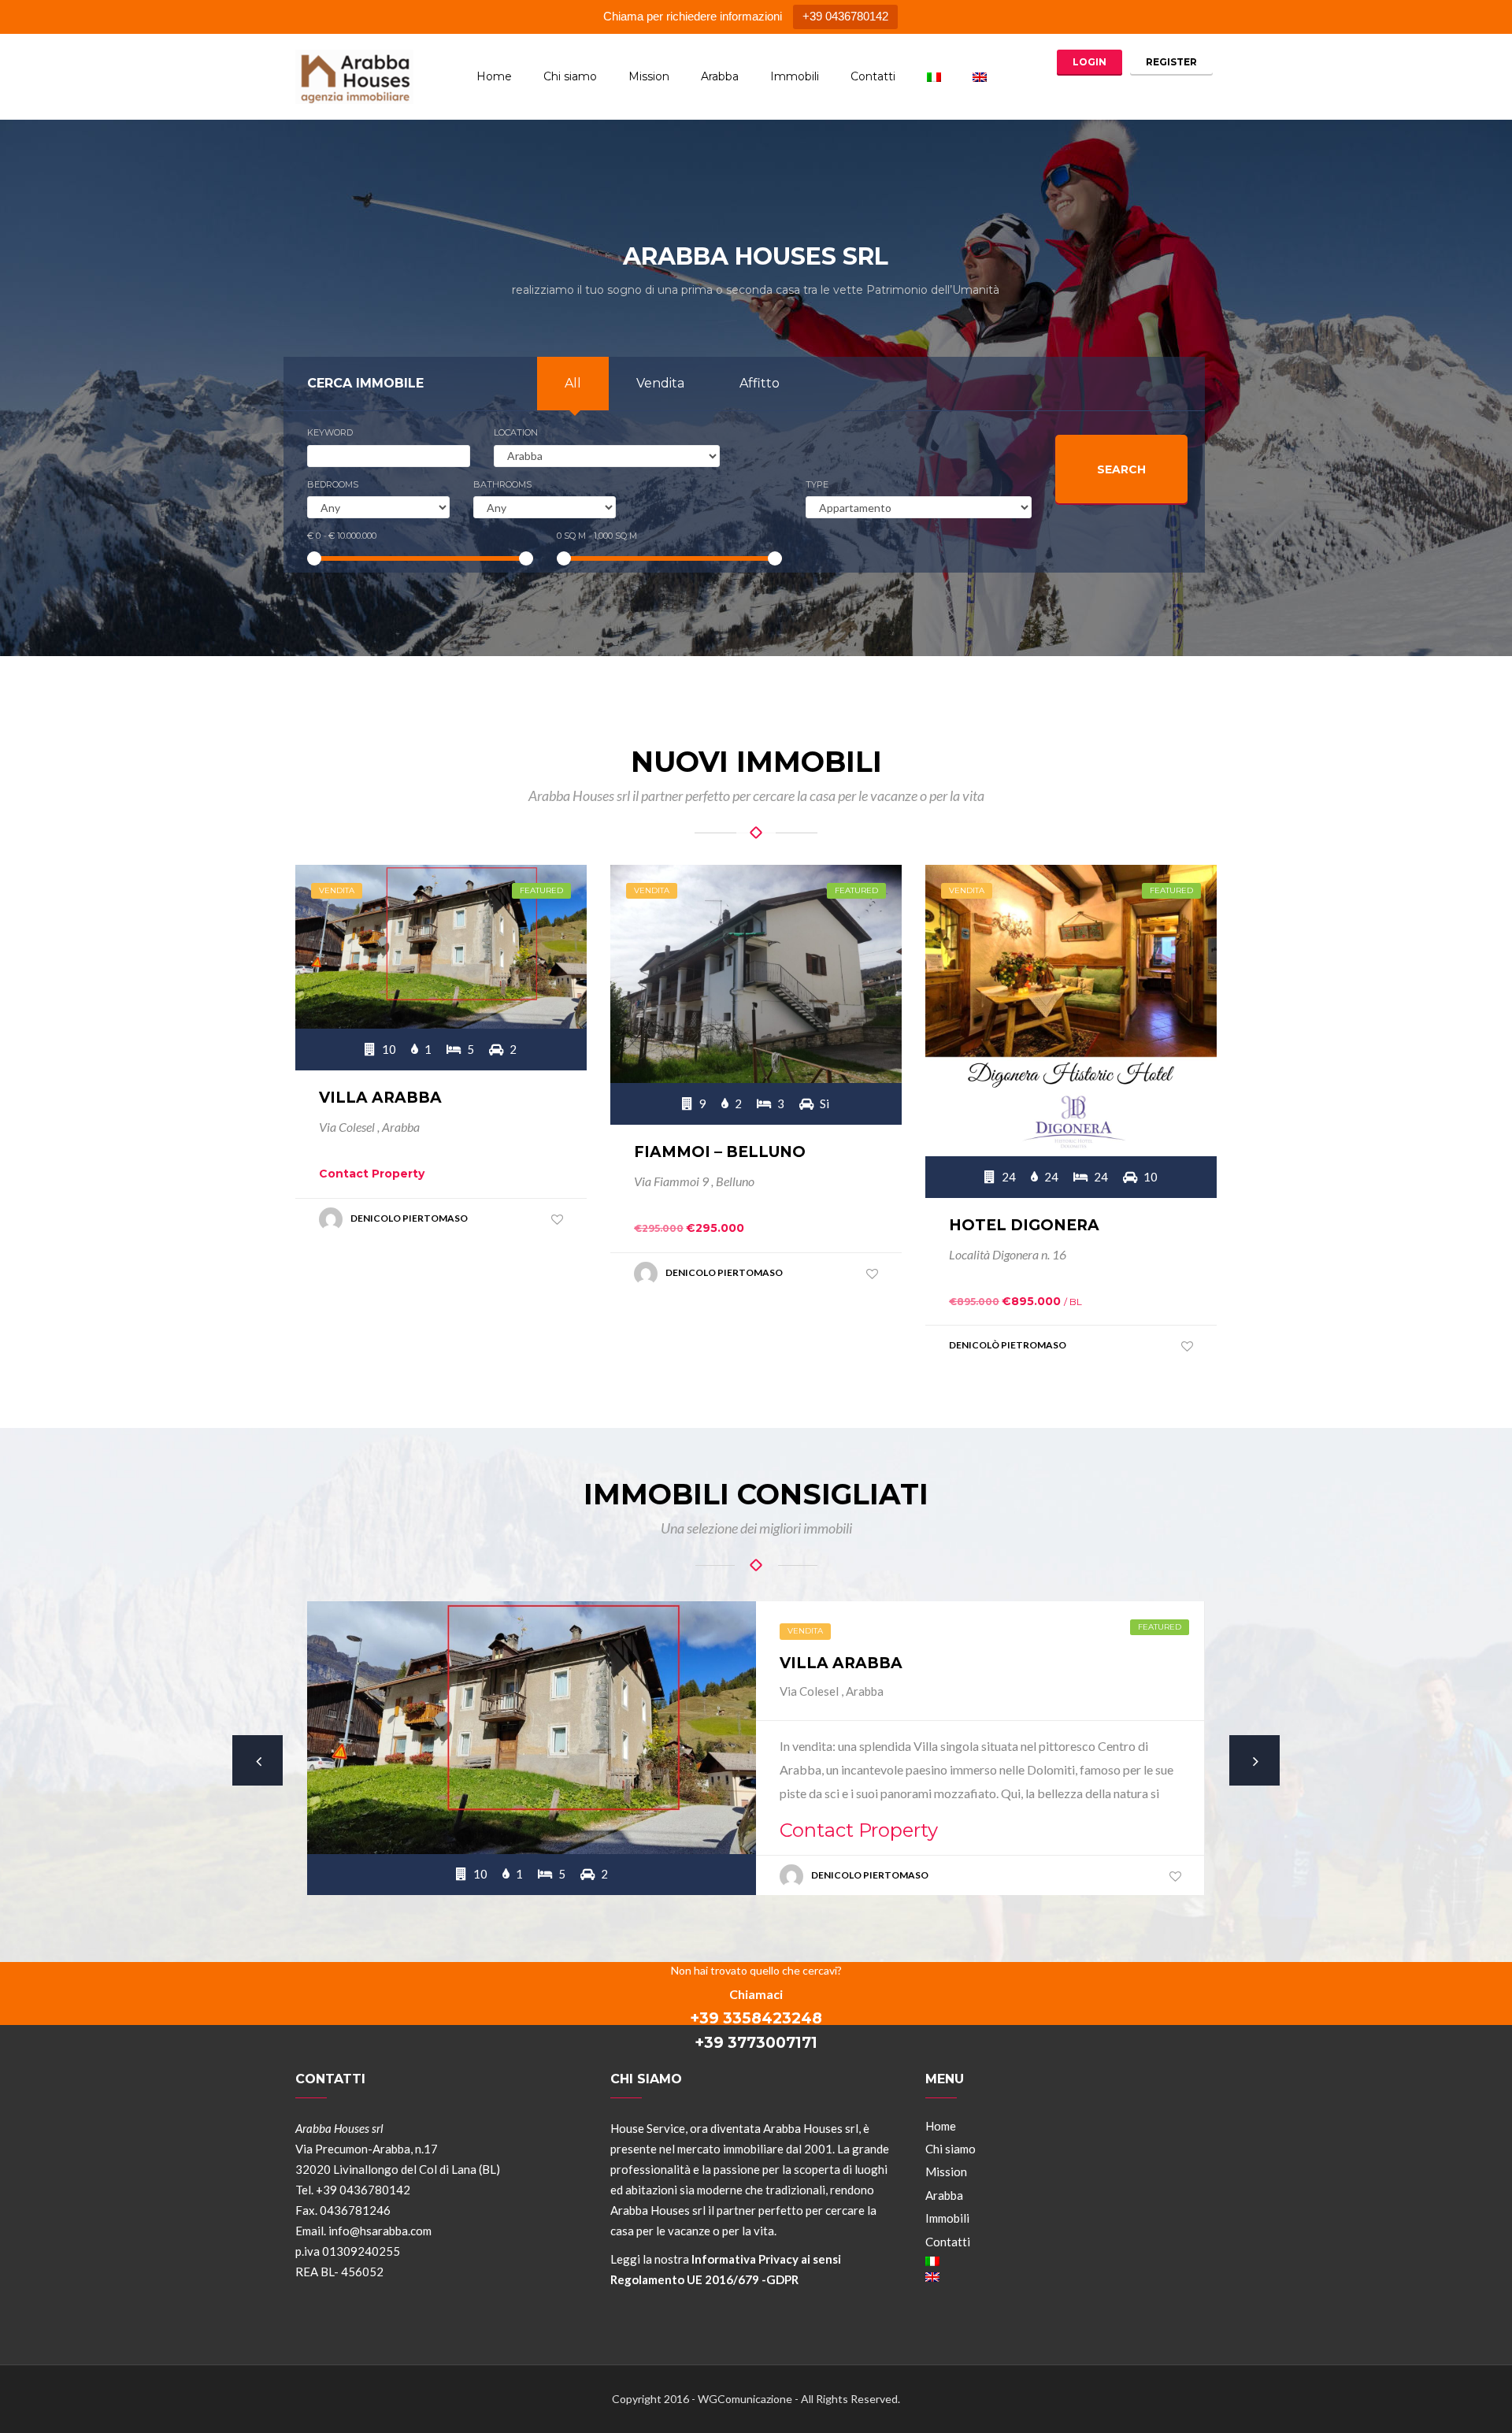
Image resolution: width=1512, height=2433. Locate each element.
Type (817, 484)
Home (494, 76)
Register (1171, 62)
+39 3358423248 (756, 2018)
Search (1121, 469)
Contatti (873, 76)
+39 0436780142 (845, 16)
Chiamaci (756, 1994)
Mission (649, 76)
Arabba (720, 76)
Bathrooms (502, 484)
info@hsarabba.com (380, 2231)
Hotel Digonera (1024, 1225)
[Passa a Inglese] (980, 77)
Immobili (795, 76)
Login (1090, 62)
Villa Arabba (380, 1098)
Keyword (330, 432)
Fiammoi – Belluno (720, 1152)
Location (516, 432)
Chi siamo (570, 76)
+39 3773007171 (756, 2043)
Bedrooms (333, 484)
